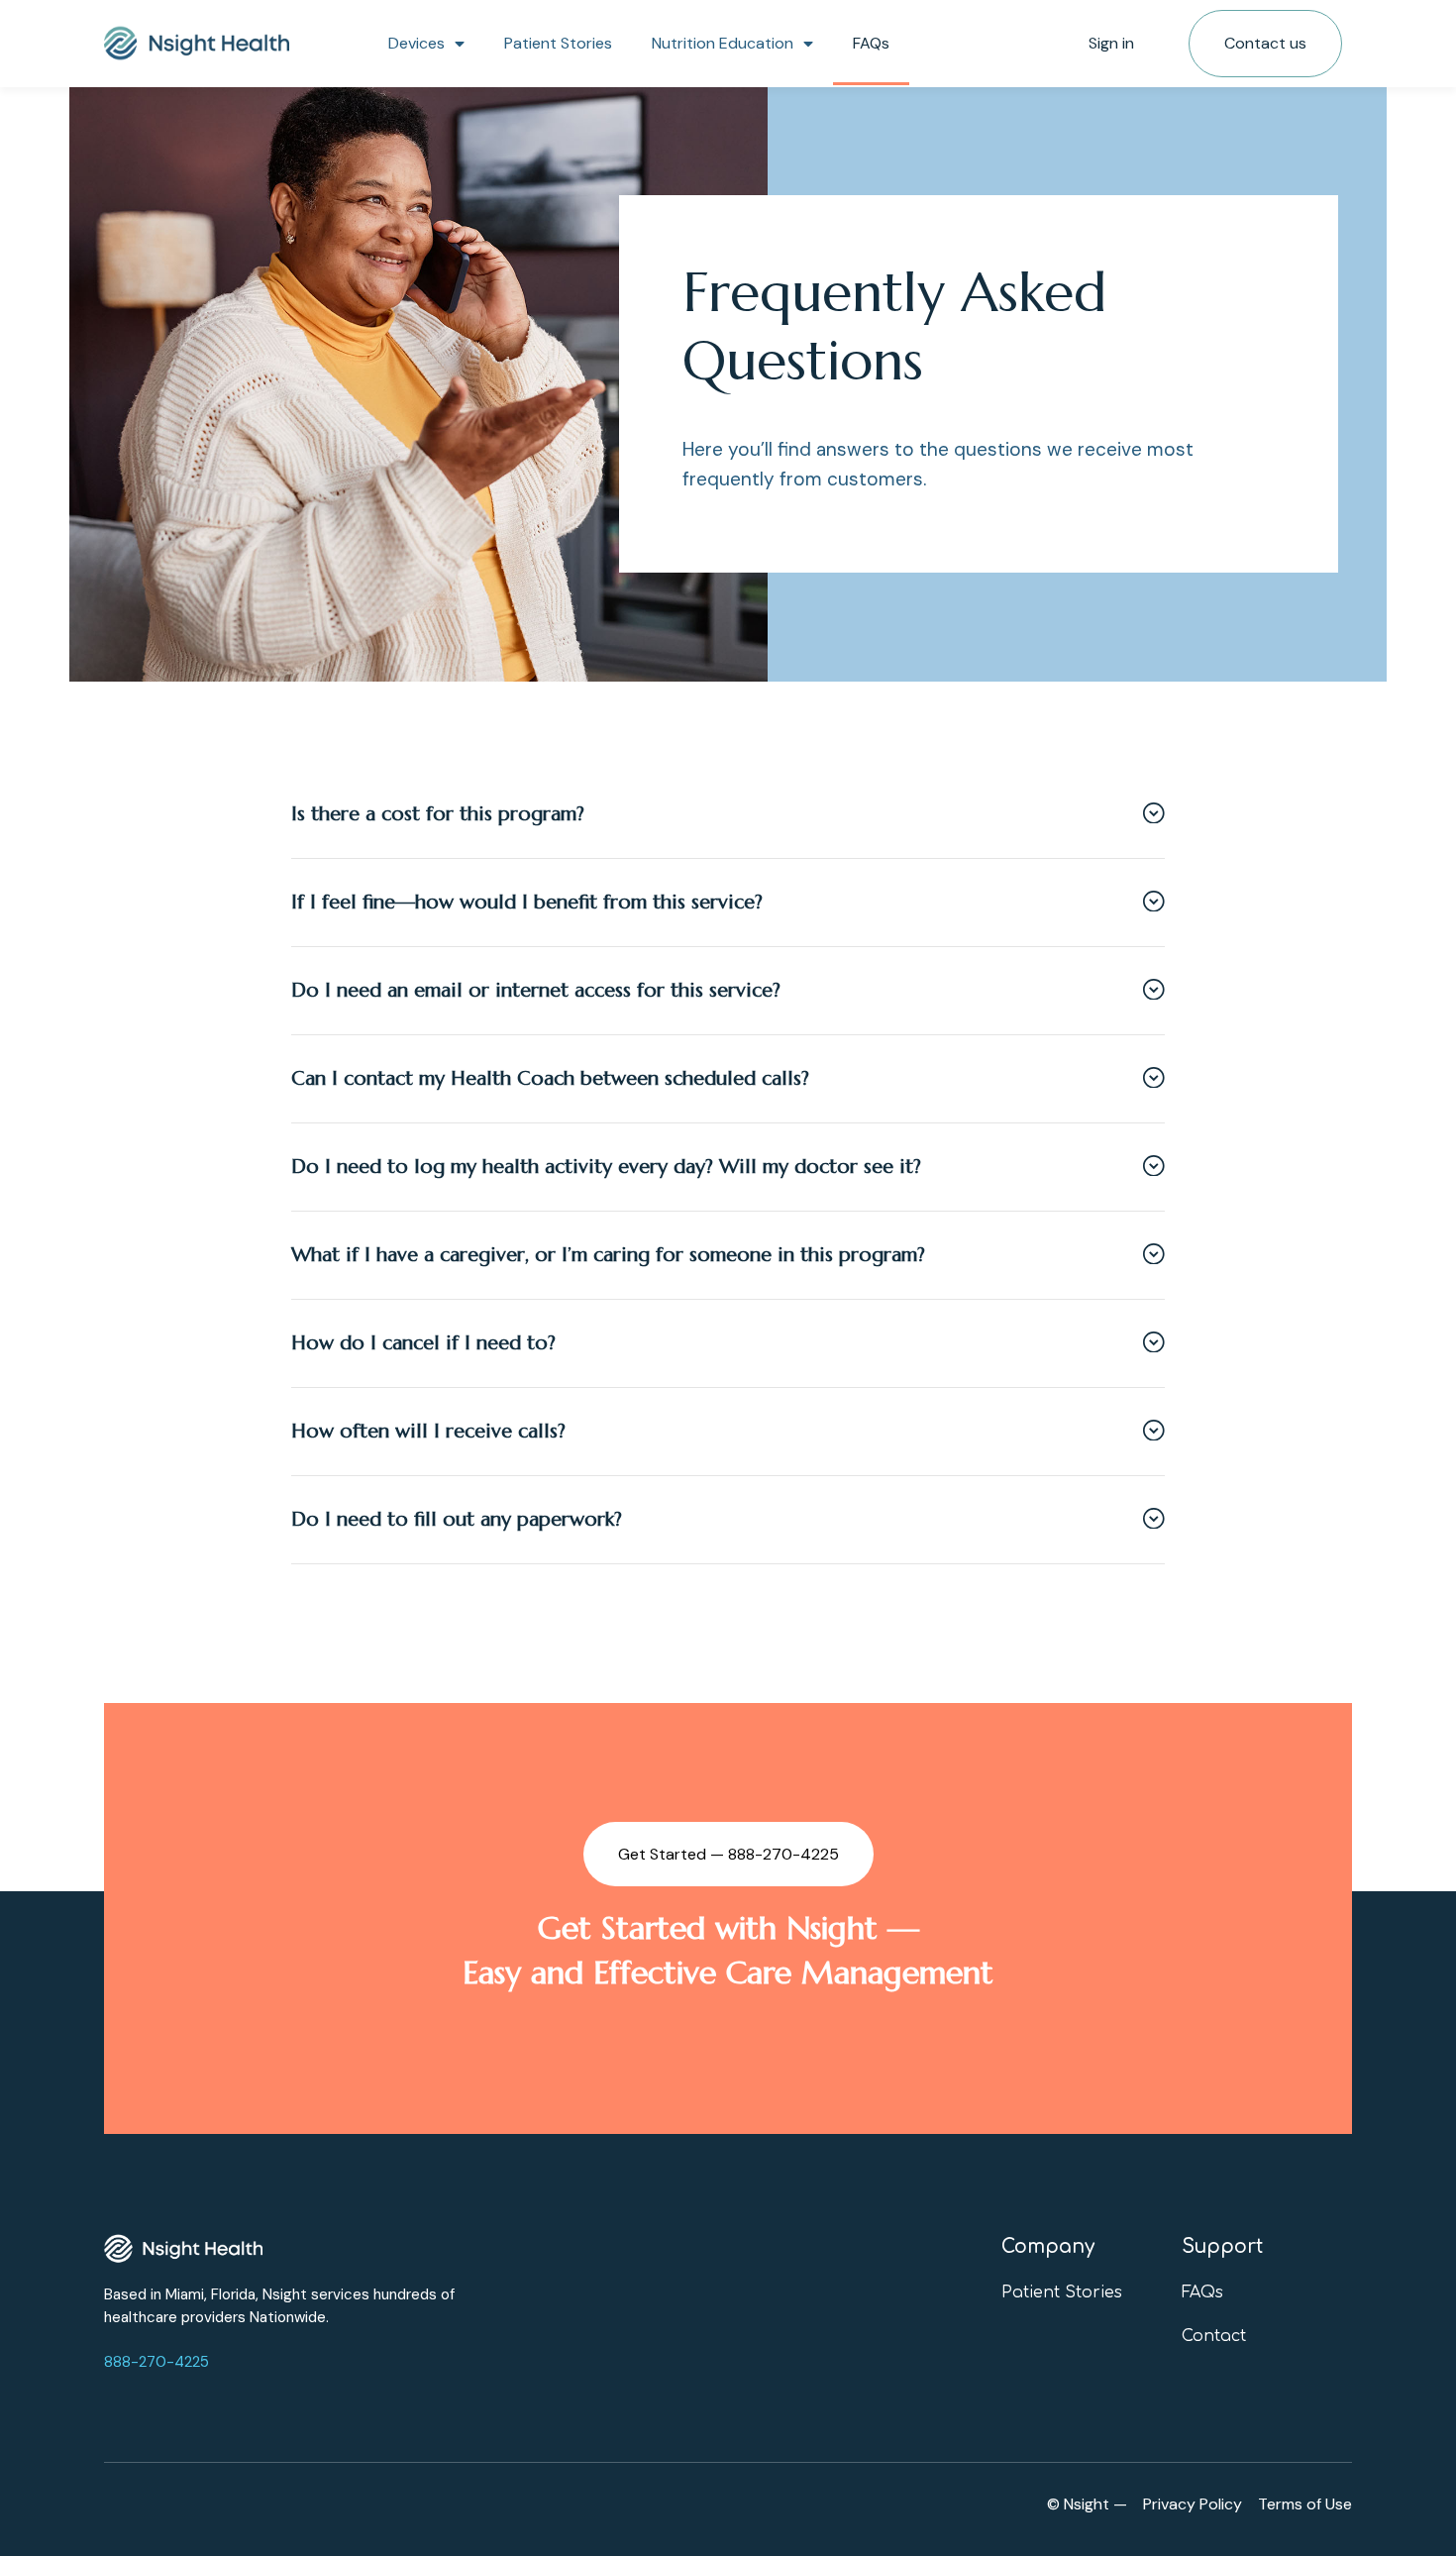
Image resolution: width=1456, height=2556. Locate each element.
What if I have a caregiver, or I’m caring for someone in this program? (608, 1255)
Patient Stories (558, 43)
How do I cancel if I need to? (423, 1343)
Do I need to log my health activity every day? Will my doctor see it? (606, 1167)
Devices (416, 43)
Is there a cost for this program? (438, 814)
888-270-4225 (156, 2362)
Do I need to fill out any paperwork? (457, 1519)
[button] (728, 815)
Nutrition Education (723, 43)
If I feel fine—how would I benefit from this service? (527, 902)
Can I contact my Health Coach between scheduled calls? (550, 1078)
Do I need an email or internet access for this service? (536, 990)
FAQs (871, 43)
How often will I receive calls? (428, 1431)
